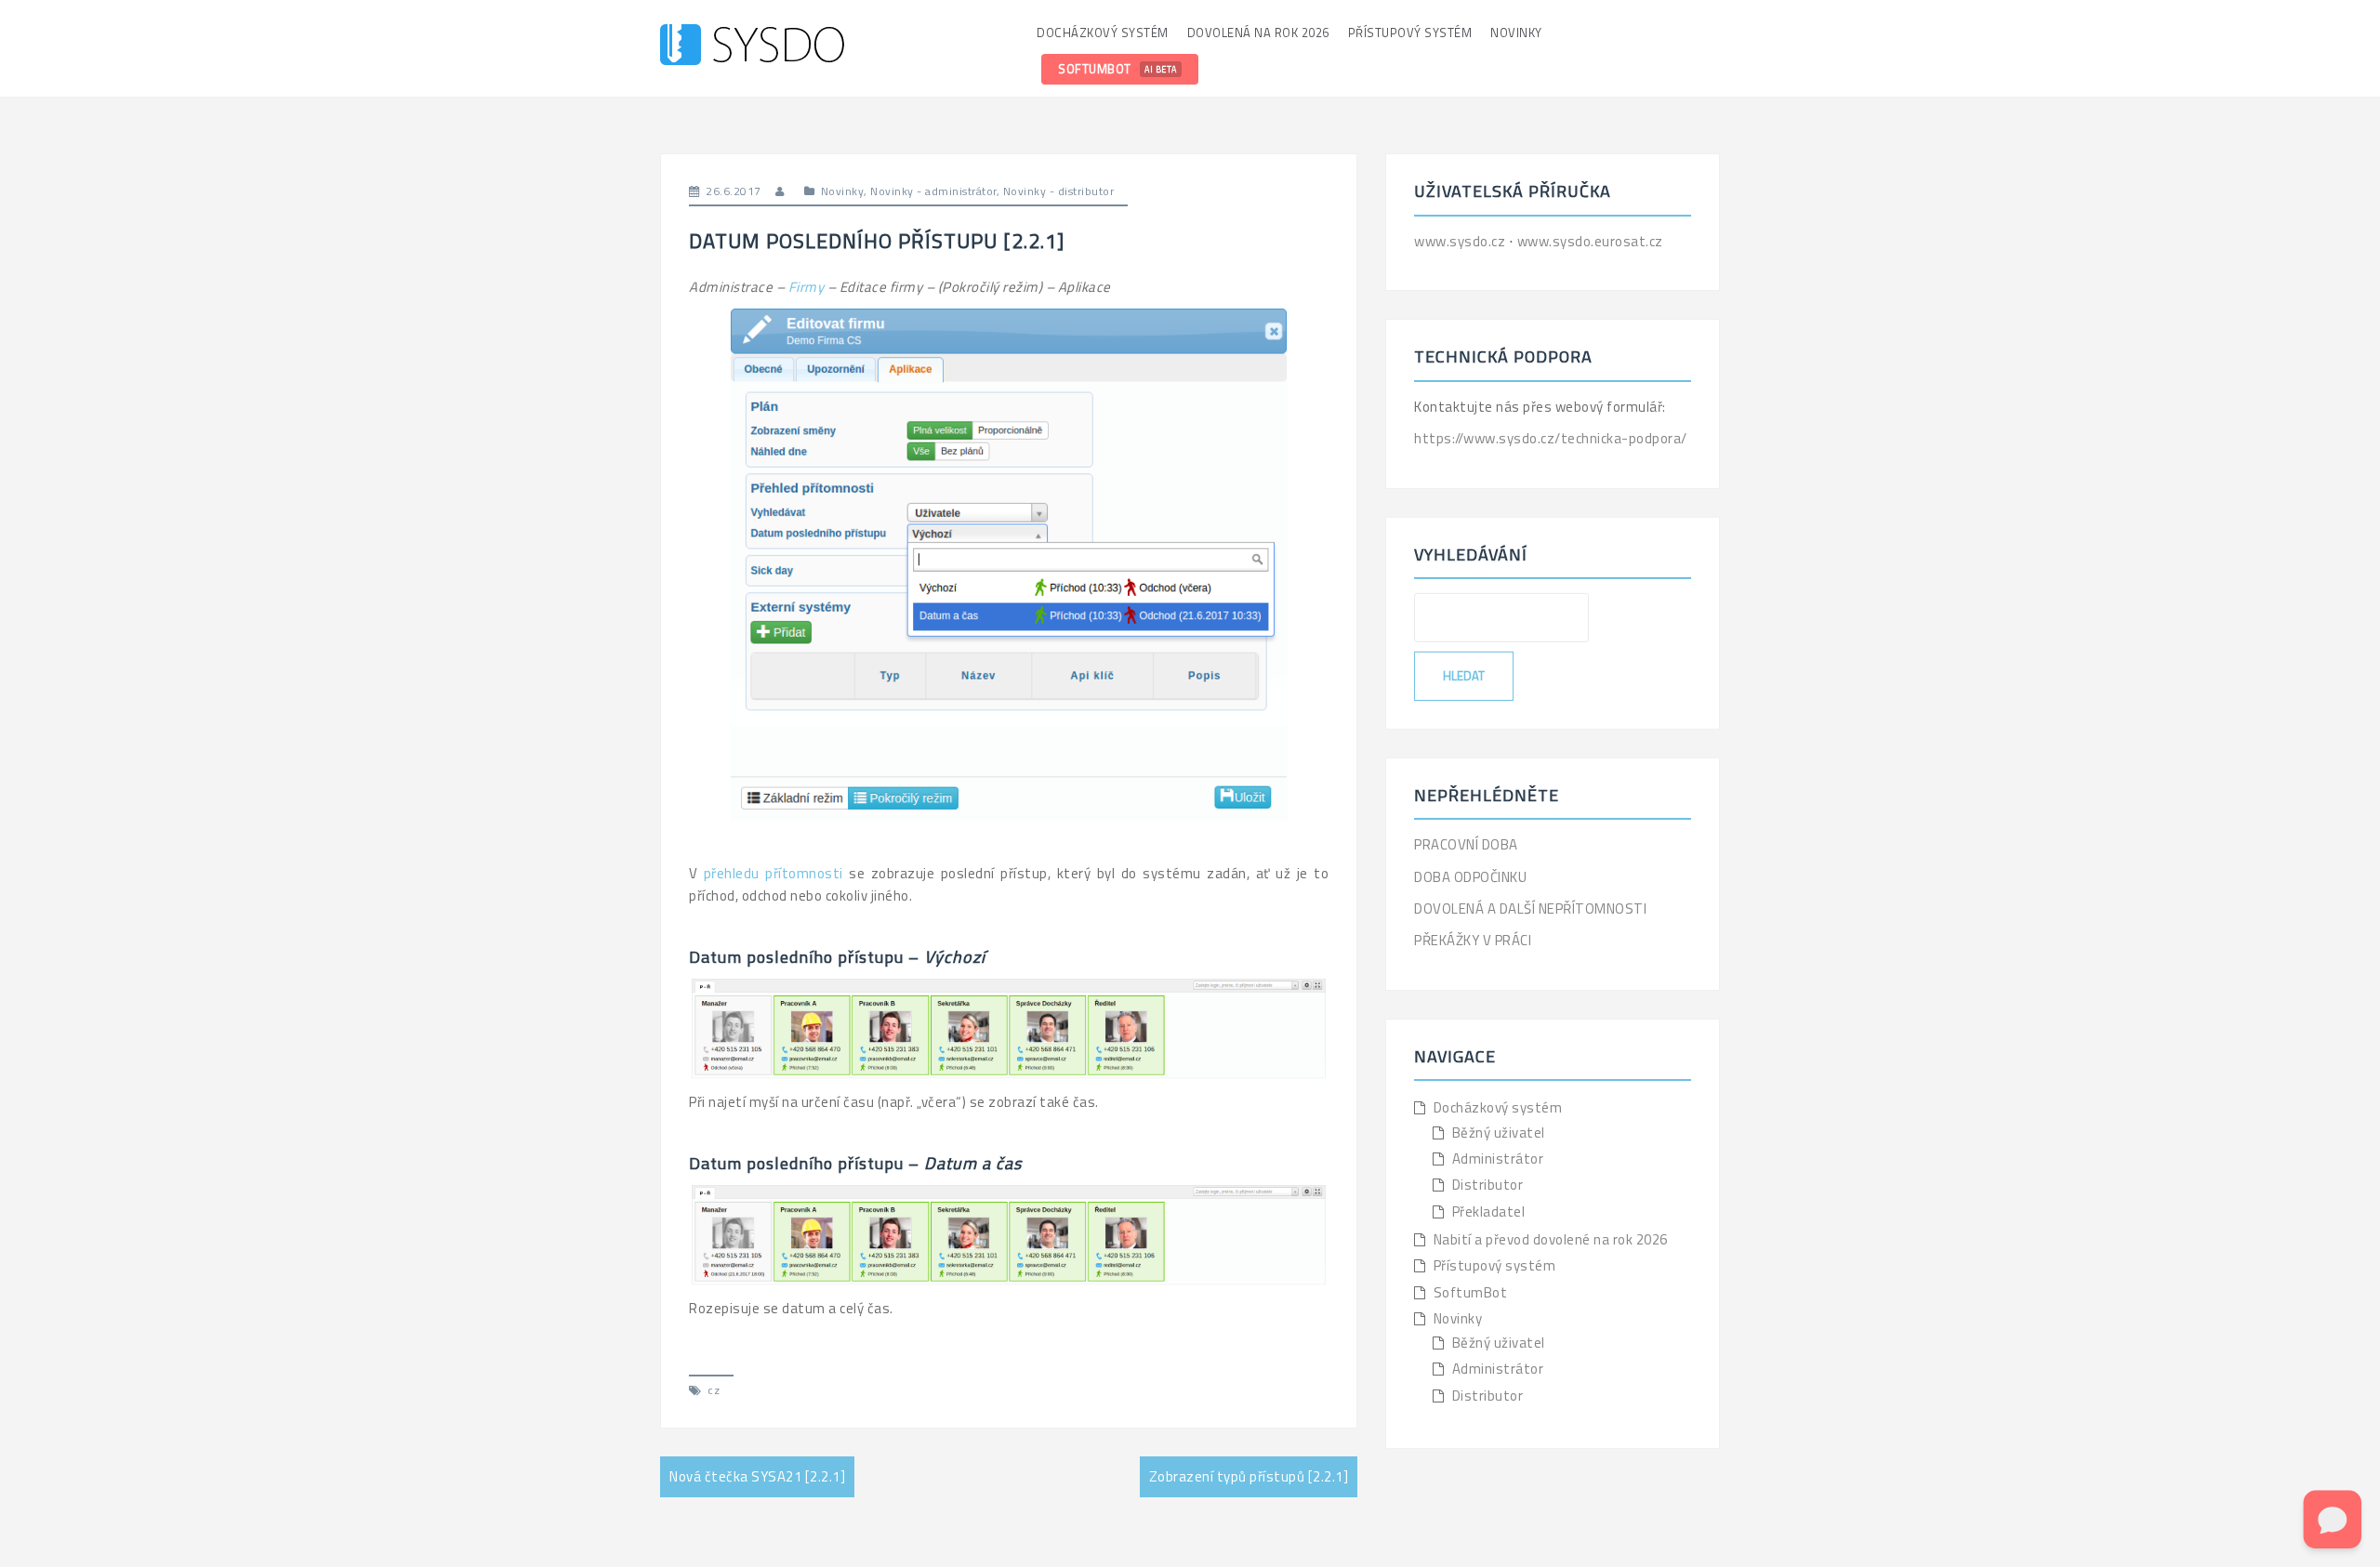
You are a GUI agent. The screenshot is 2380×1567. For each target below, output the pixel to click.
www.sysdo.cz (1461, 241)
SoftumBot (1117, 69)
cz (714, 1390)
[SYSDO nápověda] (752, 47)
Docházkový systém (1103, 33)
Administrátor (1498, 1159)
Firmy (807, 287)
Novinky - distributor (1059, 191)
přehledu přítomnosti (773, 873)
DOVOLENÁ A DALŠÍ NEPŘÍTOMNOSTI (1530, 909)
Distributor (1488, 1185)
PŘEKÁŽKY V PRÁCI (1473, 940)
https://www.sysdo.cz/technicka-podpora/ (1551, 438)
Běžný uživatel (1499, 1132)
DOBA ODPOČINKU (1470, 877)
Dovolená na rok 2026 (1258, 33)
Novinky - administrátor (933, 191)
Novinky (1516, 33)
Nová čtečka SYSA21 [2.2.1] (757, 1476)
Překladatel (1489, 1211)
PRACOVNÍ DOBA (1466, 844)
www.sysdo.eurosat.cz (1590, 241)
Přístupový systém (1410, 33)
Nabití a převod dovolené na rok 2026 (1551, 1239)
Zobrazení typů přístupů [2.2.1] (1249, 1476)
